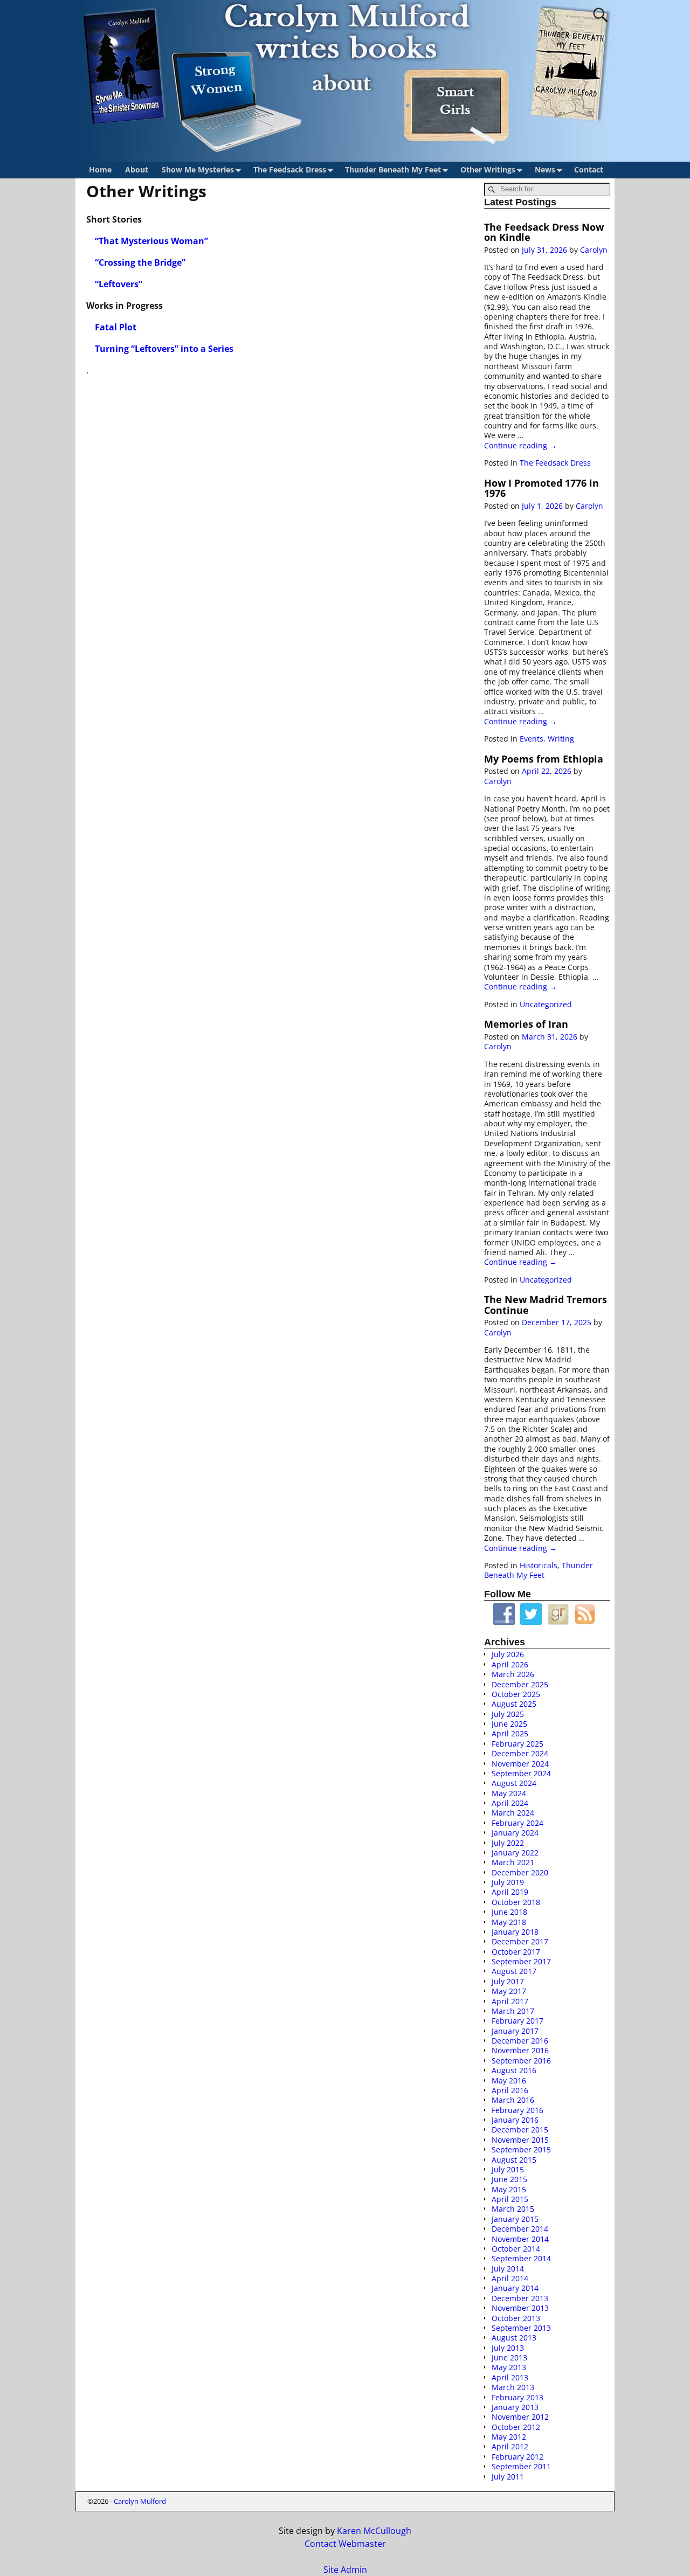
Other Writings (488, 169)
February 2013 (517, 2397)
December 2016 (520, 2041)
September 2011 (521, 2466)
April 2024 (510, 1803)
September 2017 (521, 1961)
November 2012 (520, 2417)
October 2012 (516, 2427)
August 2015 (514, 2160)
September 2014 (521, 2258)
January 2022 (515, 1853)
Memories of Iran (526, 1024)
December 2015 (520, 2130)
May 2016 (509, 2080)
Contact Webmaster (345, 2544)
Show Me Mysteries (198, 169)
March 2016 (513, 2100)
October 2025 (516, 1694)
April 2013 (510, 2377)
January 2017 (515, 2031)
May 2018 (509, 1922)
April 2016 (510, 2090)
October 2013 (516, 2318)
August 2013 (514, 2338)
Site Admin (345, 2570)
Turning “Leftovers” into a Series (164, 349)
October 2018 (516, 1902)
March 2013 (513, 2387)
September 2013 (521, 2328)
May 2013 (509, 2367)
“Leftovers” (119, 284)
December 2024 (520, 1753)
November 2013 (520, 2308)
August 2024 (514, 1783)
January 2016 (515, 2120)
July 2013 (508, 2348)
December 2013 (520, 2298)
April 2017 (510, 2001)
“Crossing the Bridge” (140, 262)
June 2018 (509, 1912)
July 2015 (508, 2169)
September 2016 (521, 2061)
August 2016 (514, 2070)
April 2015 (510, 2199)
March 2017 (513, 2011)
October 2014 (516, 2249)
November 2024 (520, 1764)
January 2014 (515, 2288)
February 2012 (517, 2457)
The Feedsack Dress (290, 169)
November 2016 (520, 2050)
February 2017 (517, 2021)
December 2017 (520, 1941)
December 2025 (520, 1684)
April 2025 (510, 1733)
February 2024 (517, 1823)
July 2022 (508, 1843)
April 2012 (510, 2446)
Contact (589, 169)
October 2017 (516, 1952)
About (137, 169)
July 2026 (508, 1654)
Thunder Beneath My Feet (393, 169)
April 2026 (510, 1664)
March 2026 (513, 1674)
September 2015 (521, 2149)
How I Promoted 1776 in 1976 (541, 488)
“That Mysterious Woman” (151, 241)
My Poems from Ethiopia (544, 759)
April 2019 (510, 1892)
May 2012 (509, 2437)
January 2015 (515, 2219)
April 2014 (510, 2278)
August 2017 (514, 1971)
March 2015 (513, 2209)
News (545, 169)
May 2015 (509, 2189)
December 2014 (520, 2229)
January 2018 (515, 1932)
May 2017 (509, 1991)
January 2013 (515, 2407)
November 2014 (520, 2239)
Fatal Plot (117, 327)
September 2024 (521, 1773)
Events (532, 739)
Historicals (539, 1565)
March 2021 (513, 1862)
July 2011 (508, 2477)
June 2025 (509, 1724)
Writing (561, 739)
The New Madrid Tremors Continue (546, 1304)
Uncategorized (546, 1004)
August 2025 (514, 1704)
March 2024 (513, 1813)
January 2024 (515, 1833)
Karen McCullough (374, 2531)
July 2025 (508, 1714)
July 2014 (508, 2269)
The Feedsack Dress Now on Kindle (544, 232)
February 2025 (517, 1744)
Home (100, 169)
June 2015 (509, 2179)
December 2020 (520, 1872)
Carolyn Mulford (140, 2501)
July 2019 (508, 1882)
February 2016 (517, 2110)
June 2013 (509, 2357)
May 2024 (509, 1793)
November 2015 (520, 2140)
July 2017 (508, 1981)
